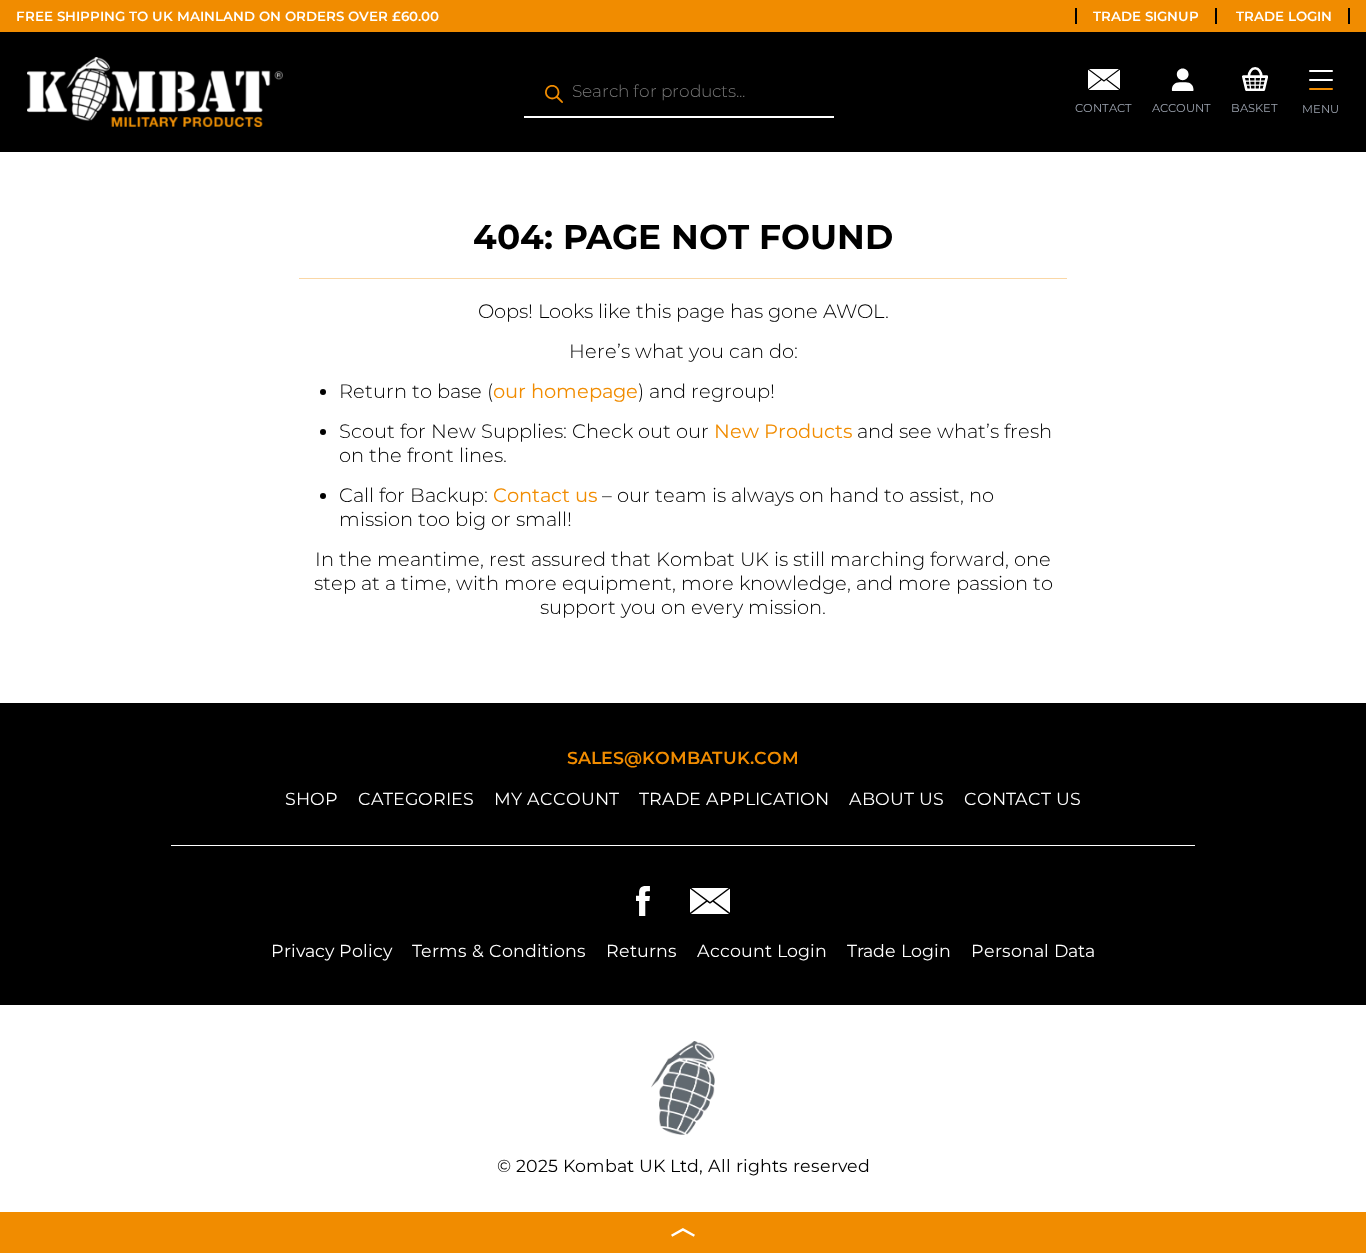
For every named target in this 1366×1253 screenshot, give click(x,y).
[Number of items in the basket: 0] (1254, 76)
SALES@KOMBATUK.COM (683, 757)
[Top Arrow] (683, 1232)
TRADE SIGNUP (1146, 16)
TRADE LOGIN (1284, 16)
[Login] (1182, 85)
